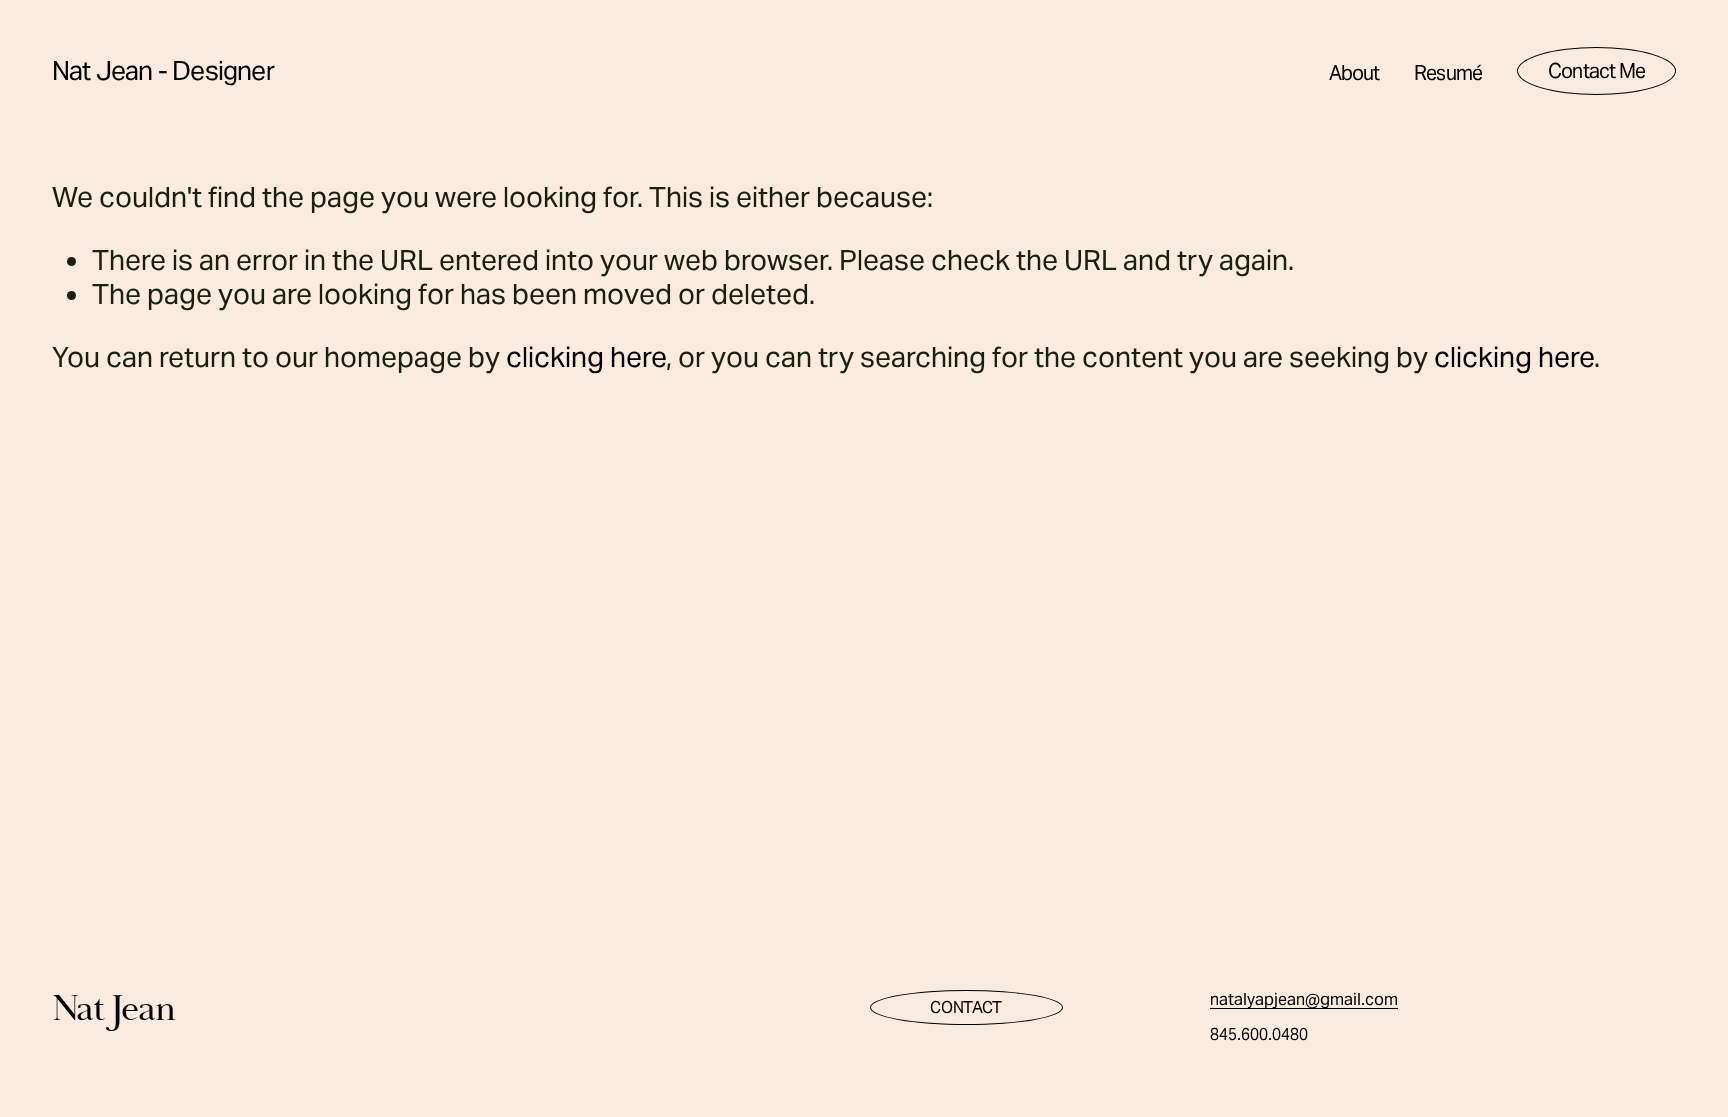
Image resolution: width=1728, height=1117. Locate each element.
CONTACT (966, 1007)
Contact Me (1596, 71)
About (1354, 73)
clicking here (586, 357)
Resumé (1448, 73)
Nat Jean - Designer (163, 70)
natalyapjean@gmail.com (1304, 999)
